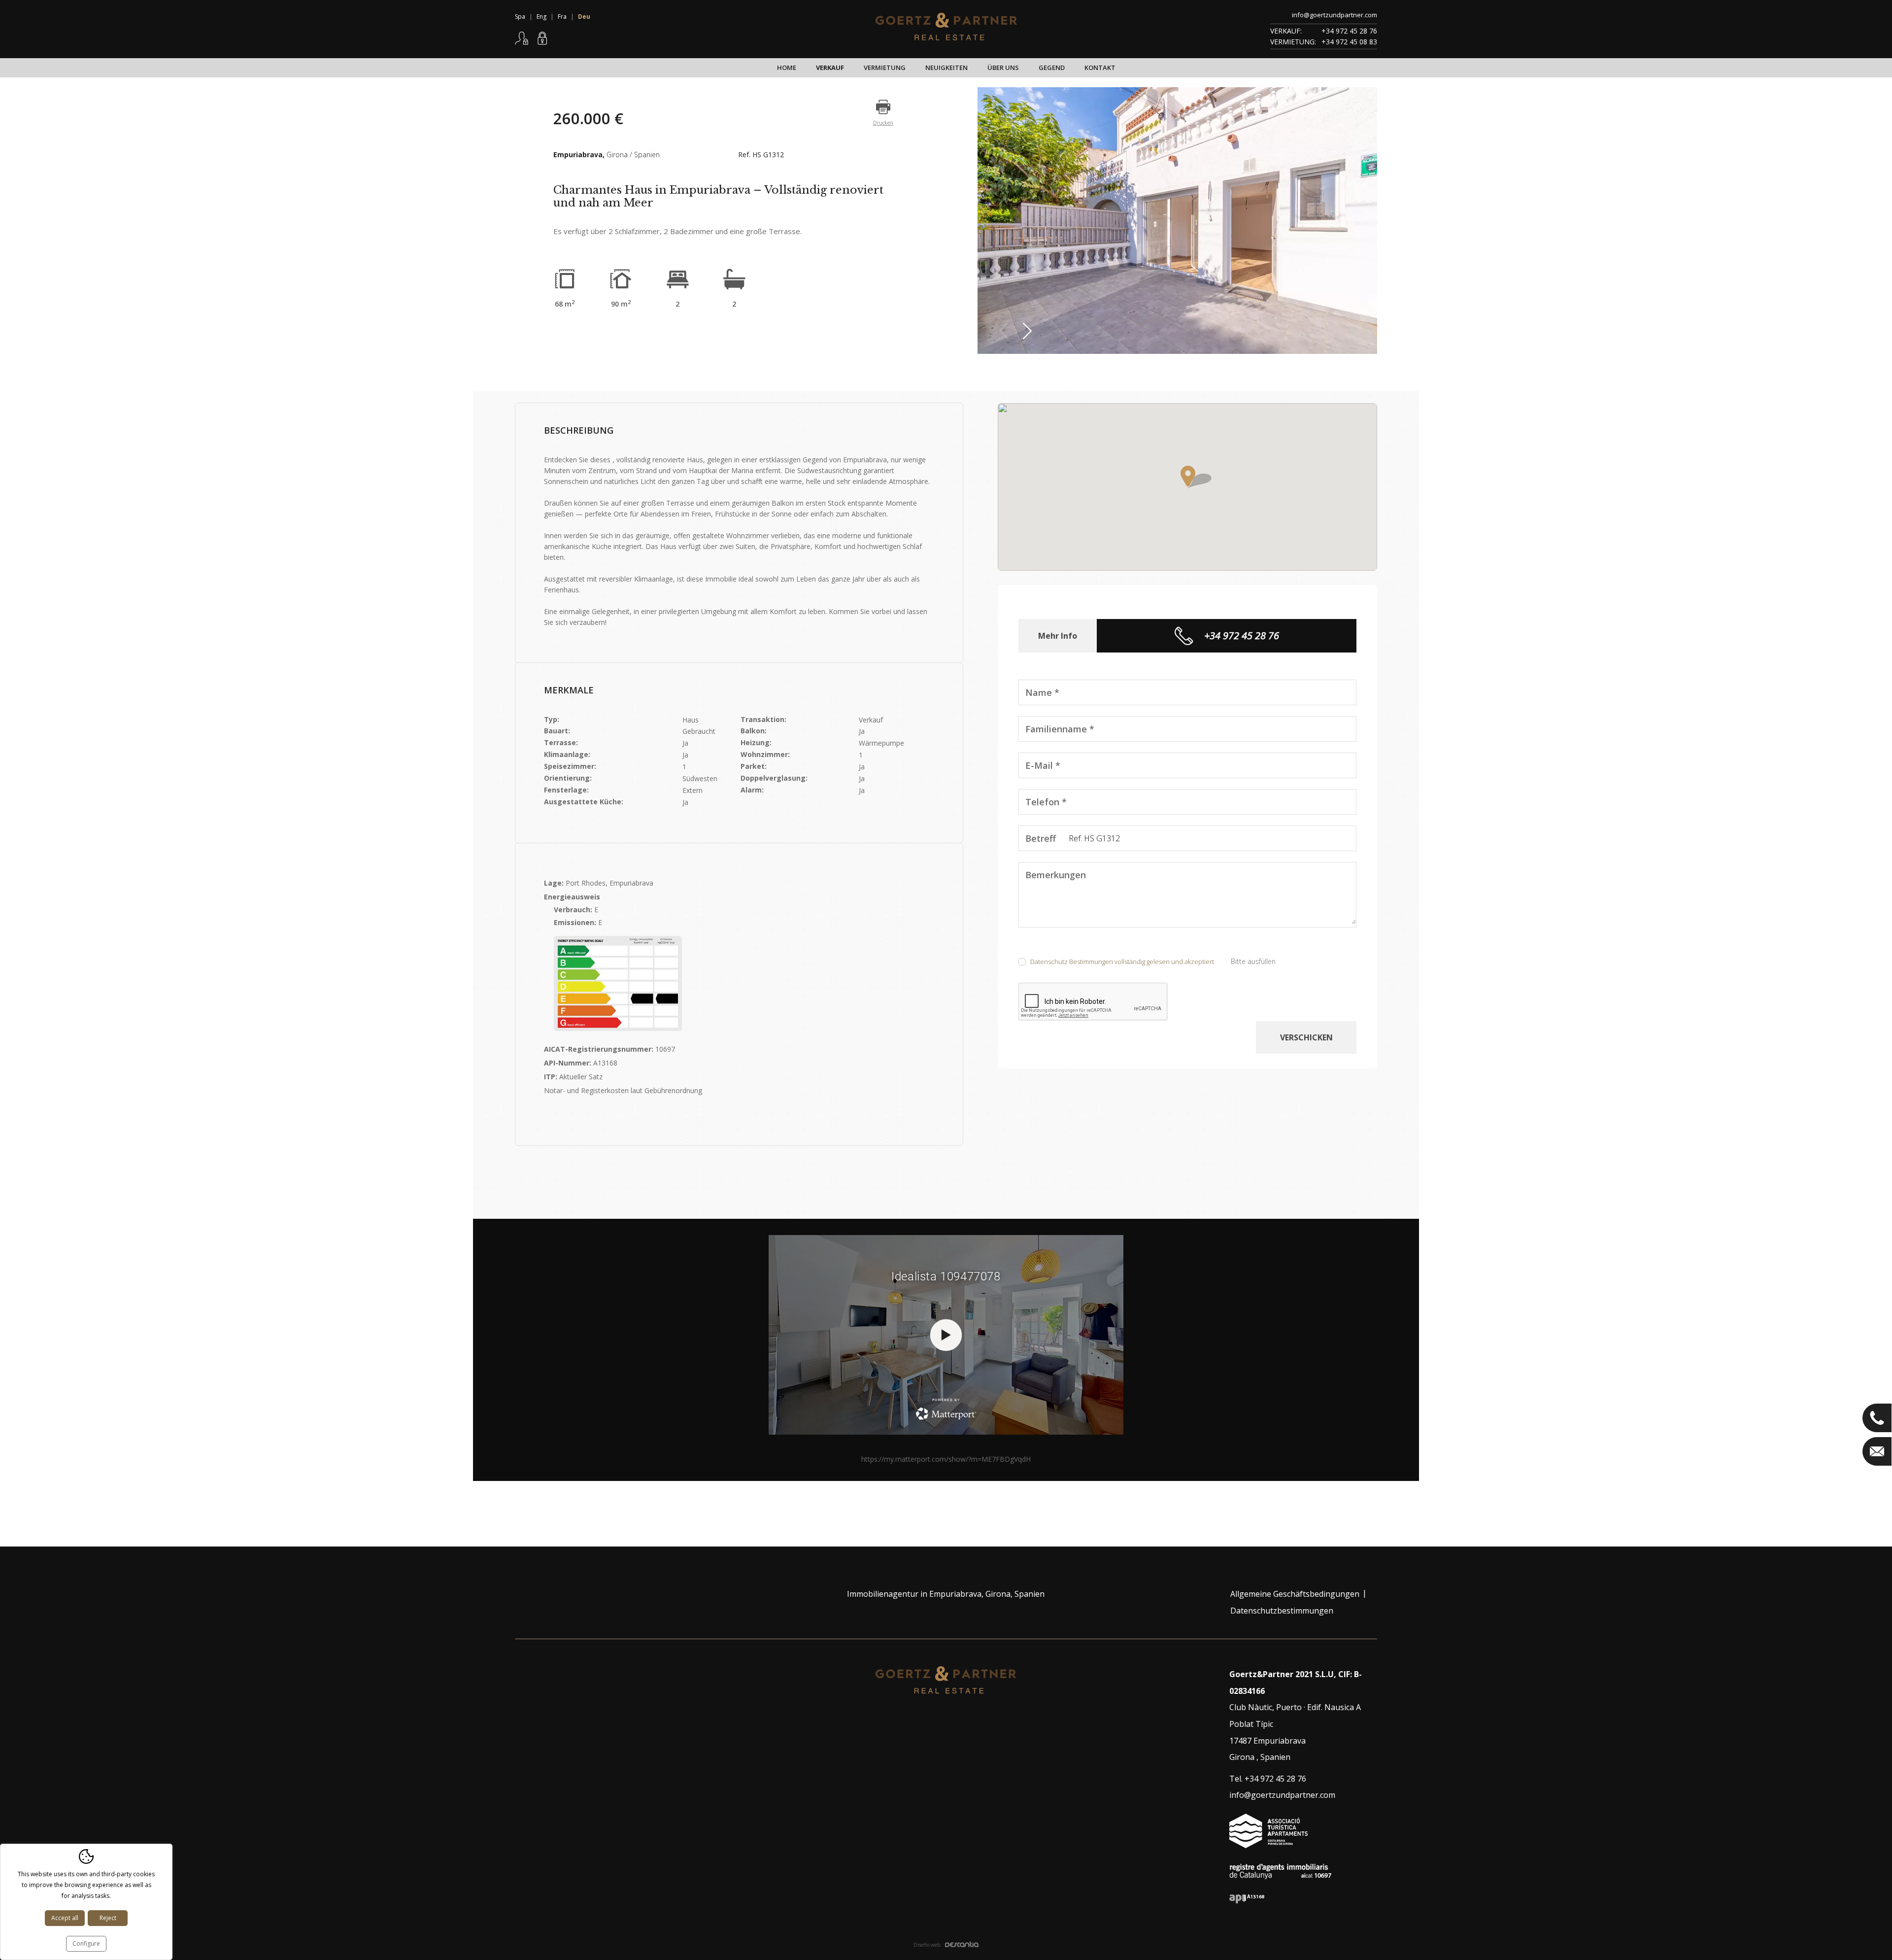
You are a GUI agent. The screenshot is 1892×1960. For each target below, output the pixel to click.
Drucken (883, 123)
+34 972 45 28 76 (1349, 31)
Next (1030, 331)
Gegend (1052, 68)
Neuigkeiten (946, 68)
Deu (584, 17)
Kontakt (1100, 68)
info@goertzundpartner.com (1335, 15)
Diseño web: (928, 1945)
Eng (541, 17)
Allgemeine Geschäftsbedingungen (1295, 1594)
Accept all (65, 1918)
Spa (520, 17)
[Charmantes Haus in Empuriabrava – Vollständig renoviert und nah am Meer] (1177, 221)
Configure (86, 1943)
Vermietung (885, 68)
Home (787, 68)
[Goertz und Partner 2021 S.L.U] (946, 27)
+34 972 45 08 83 (1349, 42)
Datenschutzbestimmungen (1282, 1611)
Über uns (1003, 68)
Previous (1006, 331)
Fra (562, 17)
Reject (108, 1918)
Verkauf (830, 68)
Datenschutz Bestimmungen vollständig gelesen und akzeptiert (1122, 962)
